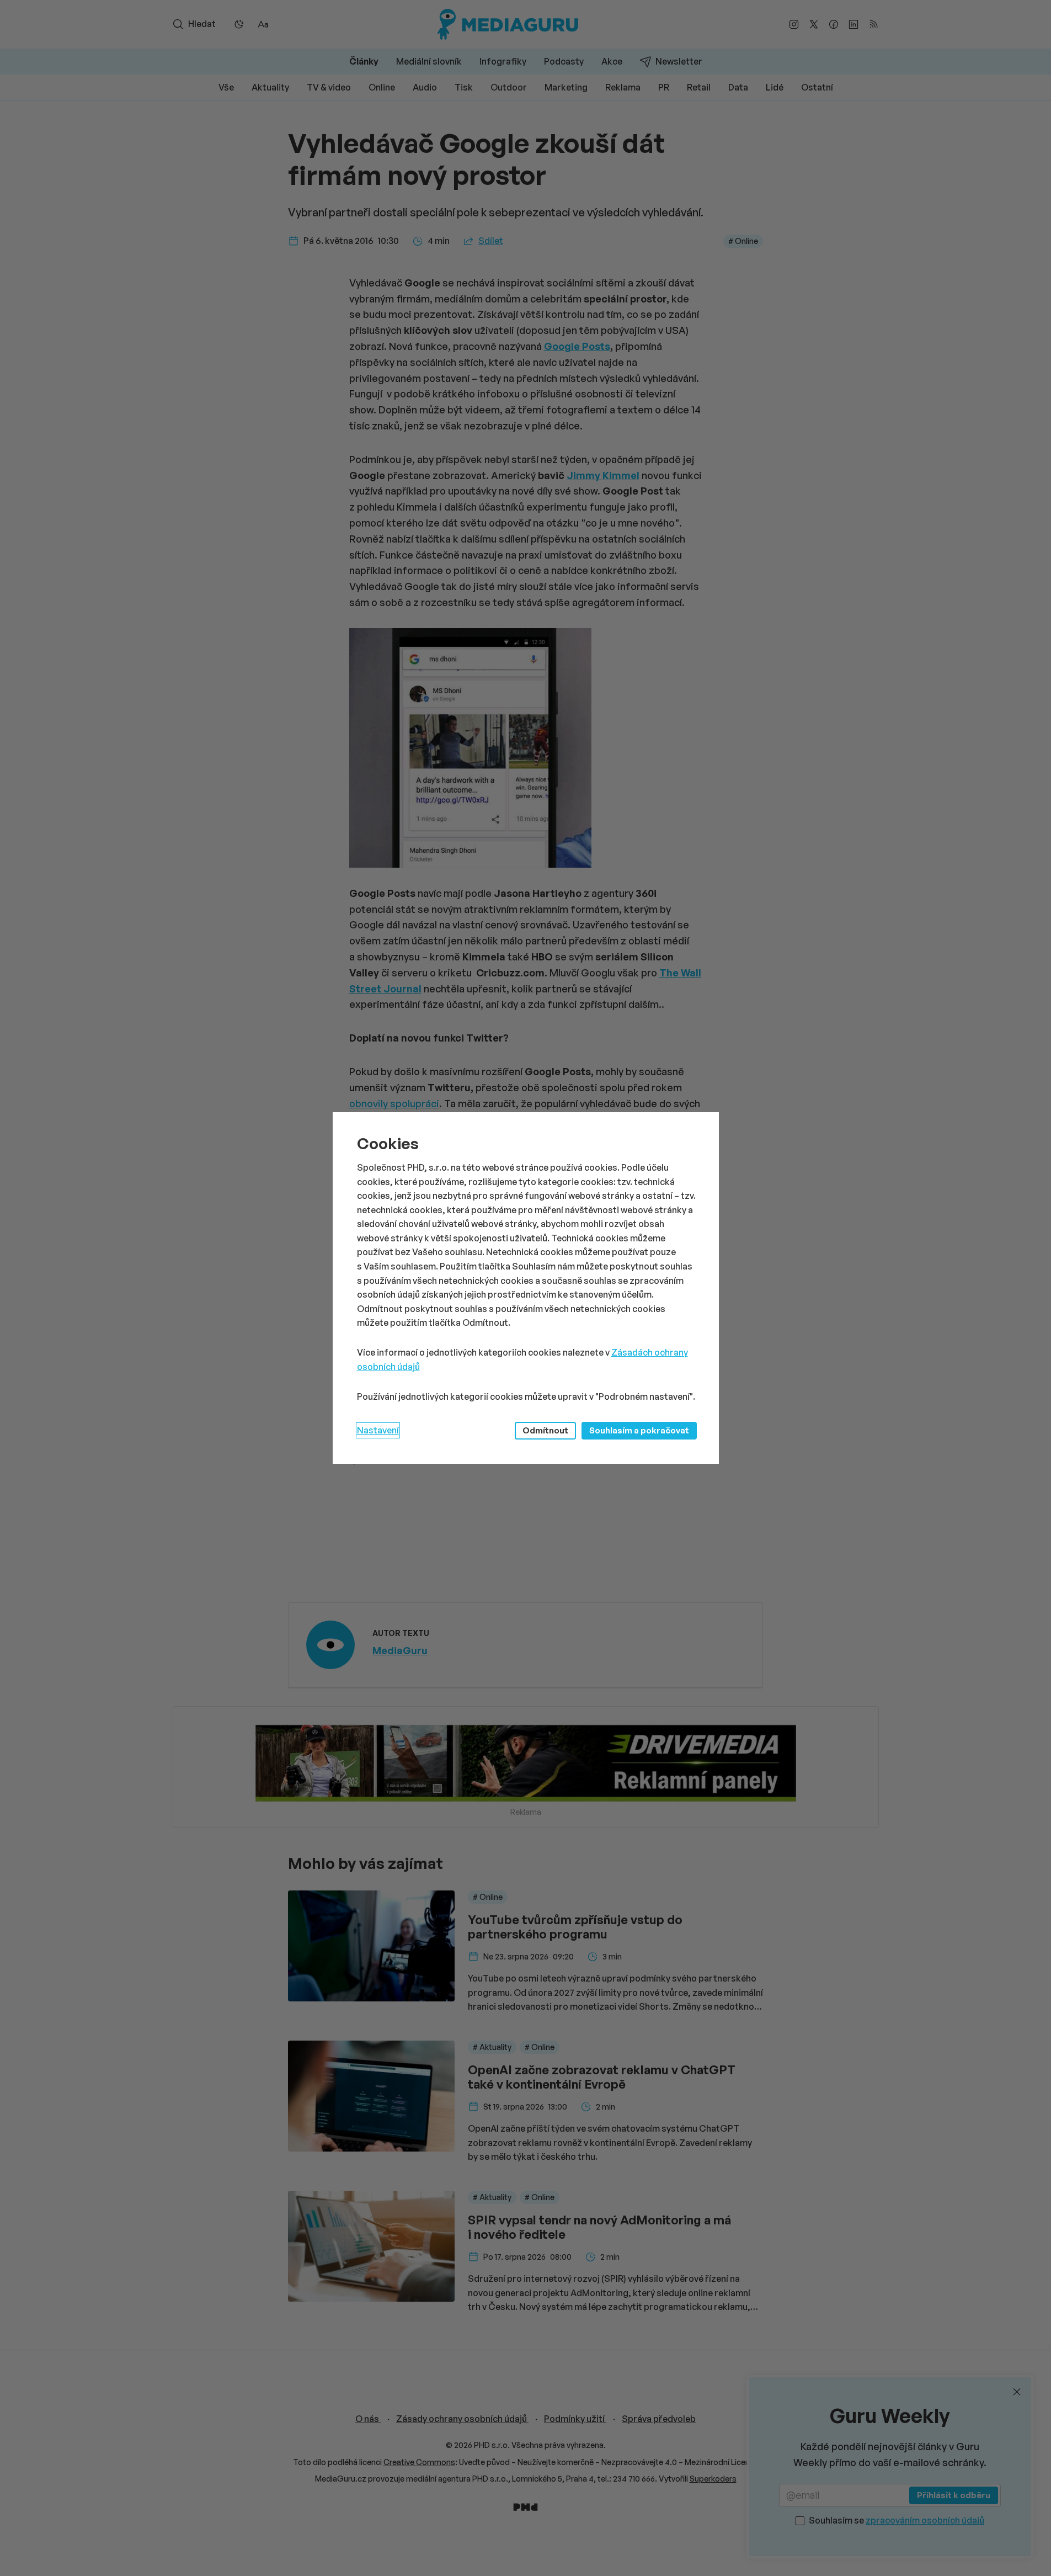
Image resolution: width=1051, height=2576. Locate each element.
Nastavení (378, 1430)
